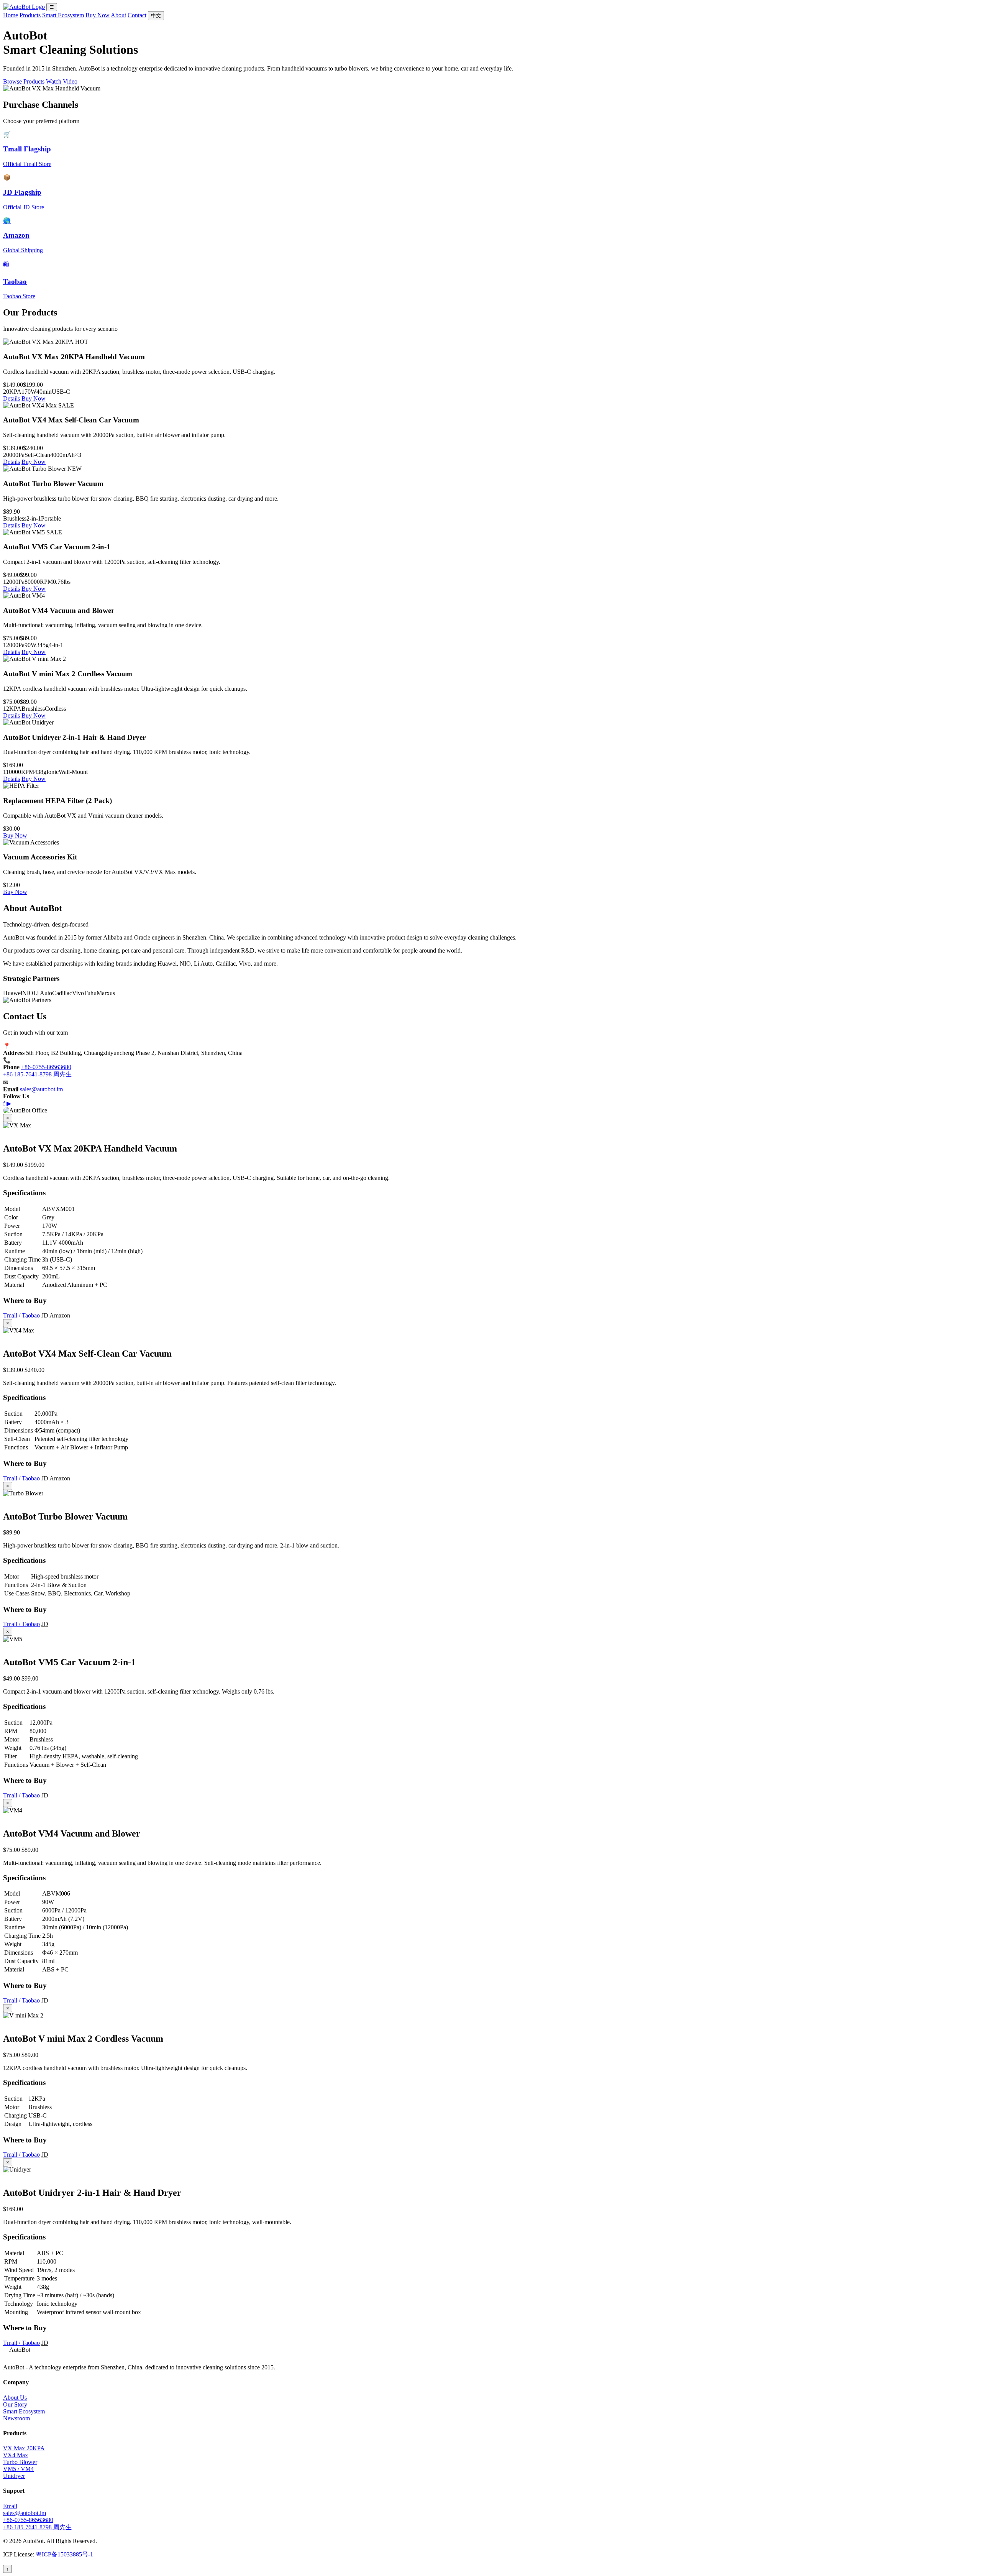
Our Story (15, 2404)
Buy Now (98, 15)
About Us (15, 2398)
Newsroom (16, 2418)
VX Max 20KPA (24, 2448)
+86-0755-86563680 (46, 1067)
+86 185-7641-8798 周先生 (37, 1074)
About (118, 15)
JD (45, 1315)
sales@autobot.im (41, 1089)
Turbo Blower (20, 2462)
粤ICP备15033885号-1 (64, 2554)
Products (30, 15)
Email (10, 2506)
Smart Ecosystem (63, 15)
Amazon (60, 1315)
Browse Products (24, 81)
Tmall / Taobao (21, 1315)
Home (11, 15)
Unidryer (14, 2476)
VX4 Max (16, 2455)
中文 (156, 16)
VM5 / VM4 (18, 2469)
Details (11, 398)
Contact (137, 15)
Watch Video (62, 81)
